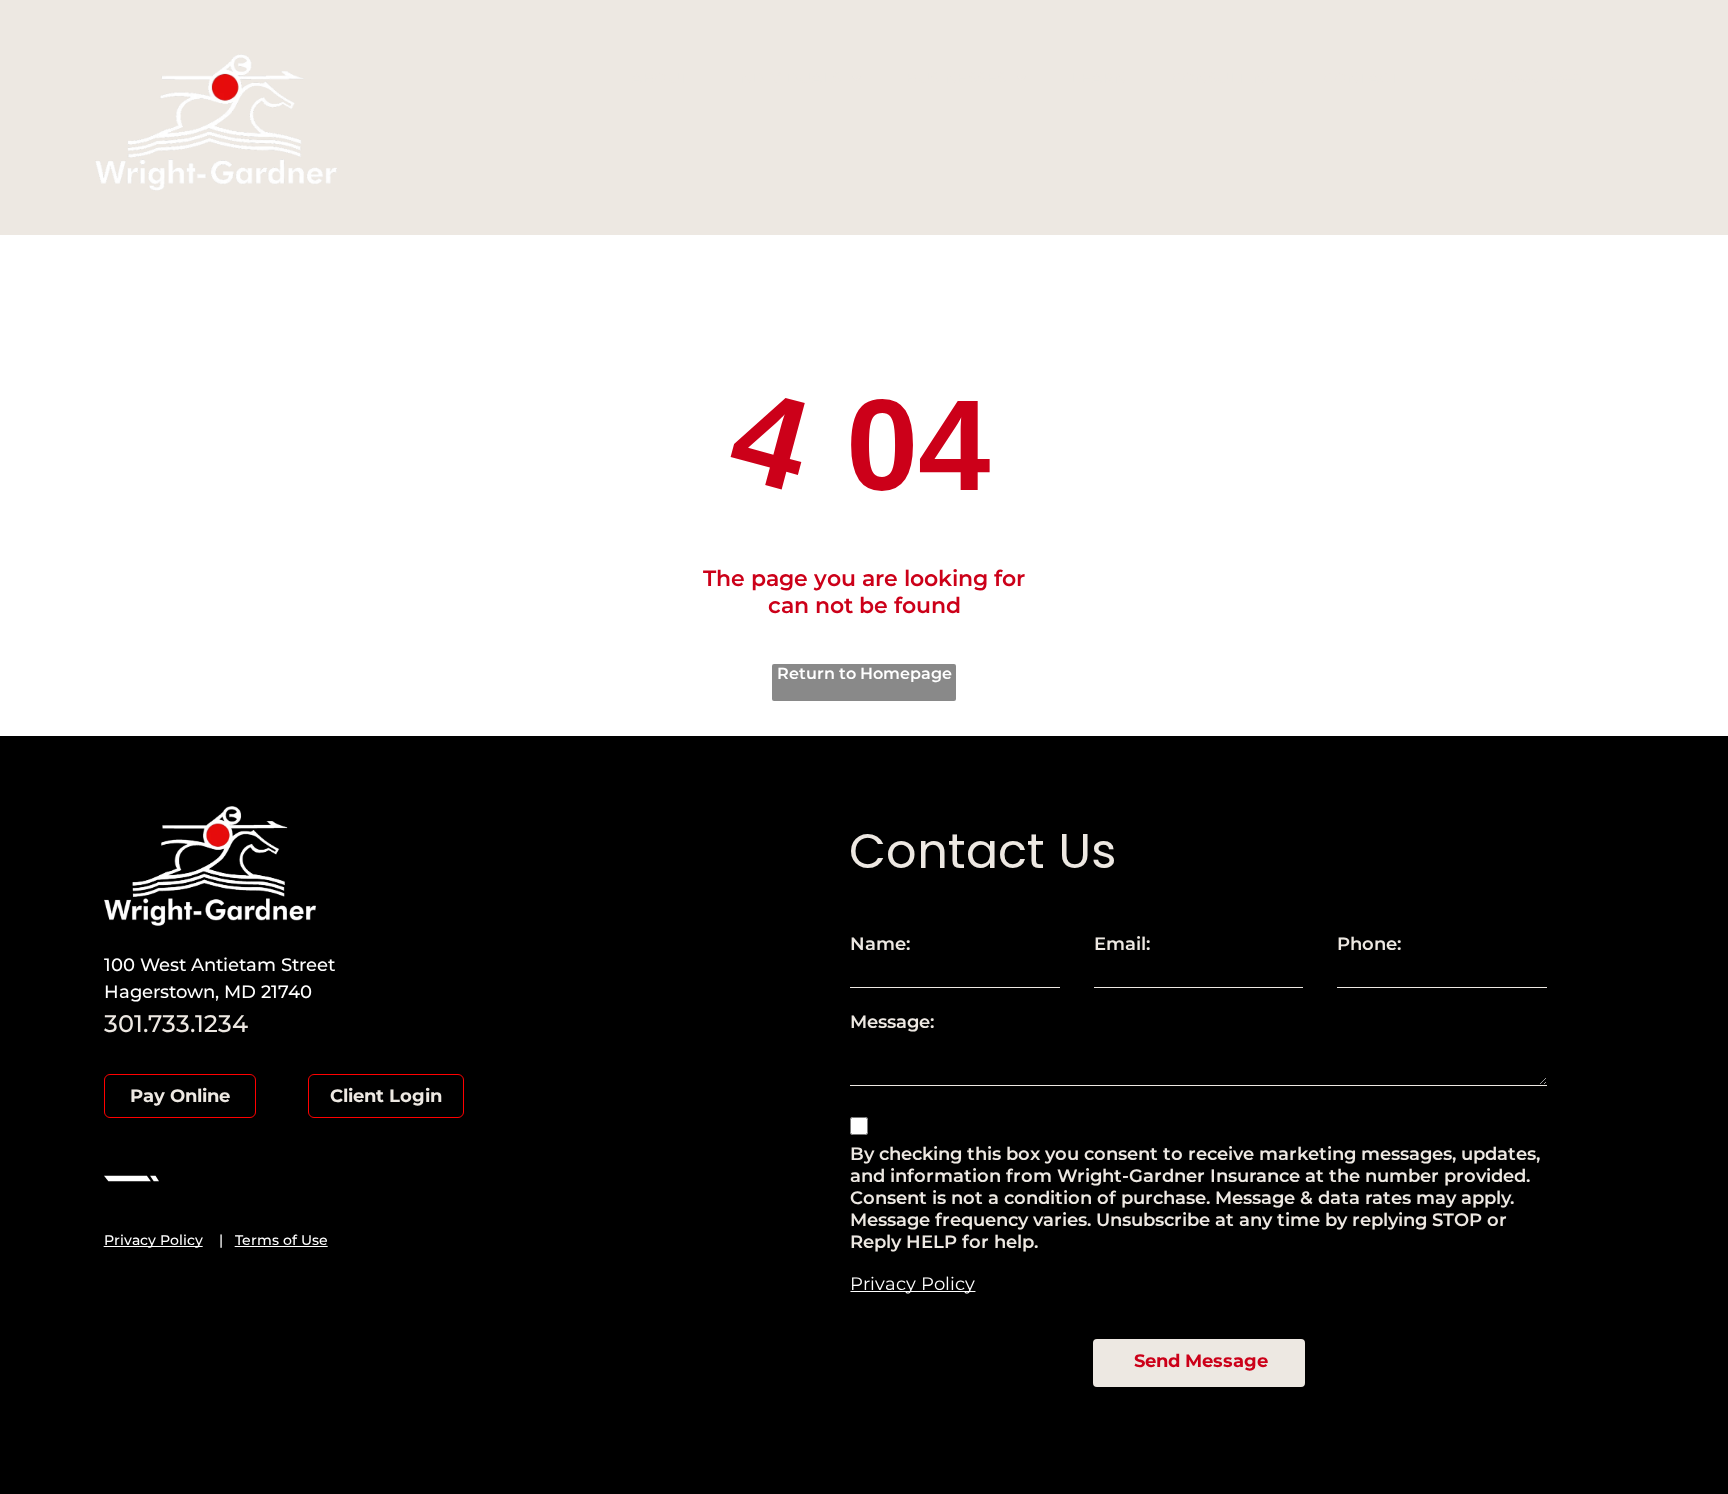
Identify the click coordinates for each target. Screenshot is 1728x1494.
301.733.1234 (1523, 76)
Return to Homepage (864, 673)
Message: (892, 1022)
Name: (880, 944)
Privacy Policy (153, 1240)
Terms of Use (281, 1240)
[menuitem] (667, 77)
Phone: (1369, 944)
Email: (1122, 944)
